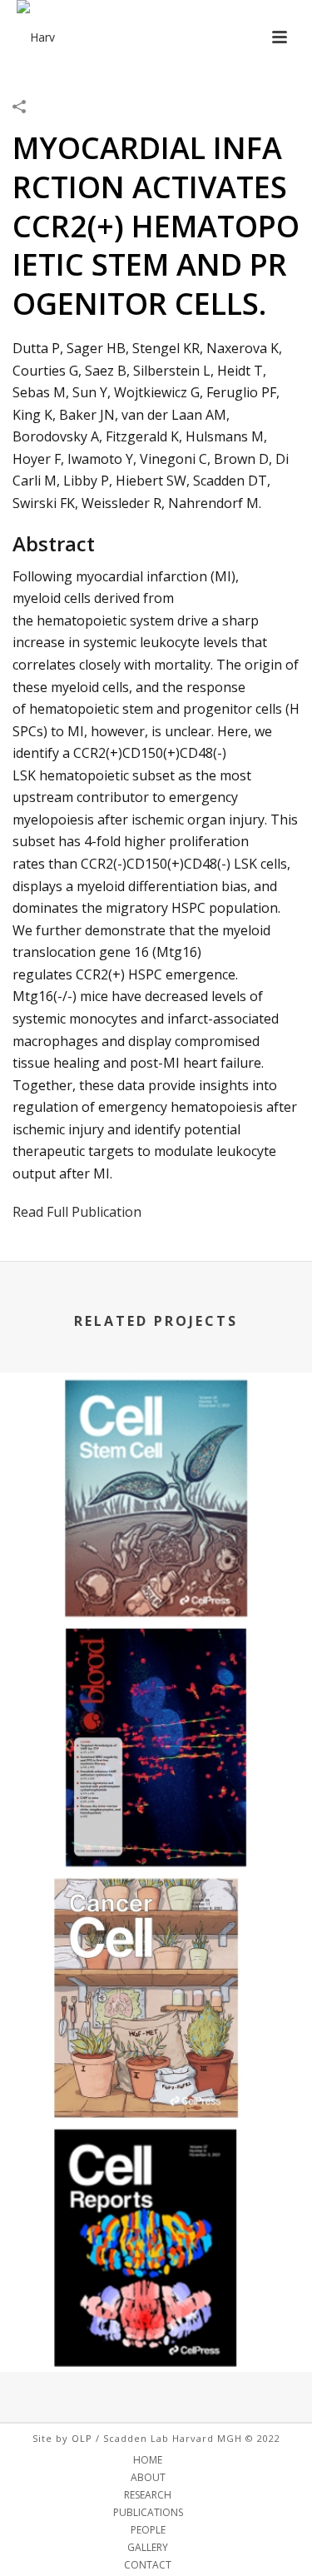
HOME (148, 2460)
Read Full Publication (77, 1212)
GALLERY (148, 2548)
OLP (82, 2438)
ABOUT (148, 2478)
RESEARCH (148, 2495)
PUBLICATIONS (148, 2513)
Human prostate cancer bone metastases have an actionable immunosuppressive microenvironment (156, 2059)
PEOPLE (148, 2530)
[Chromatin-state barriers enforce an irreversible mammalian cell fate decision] (156, 2190)
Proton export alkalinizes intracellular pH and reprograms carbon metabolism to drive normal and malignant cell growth (156, 1791)
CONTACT (148, 2565)
